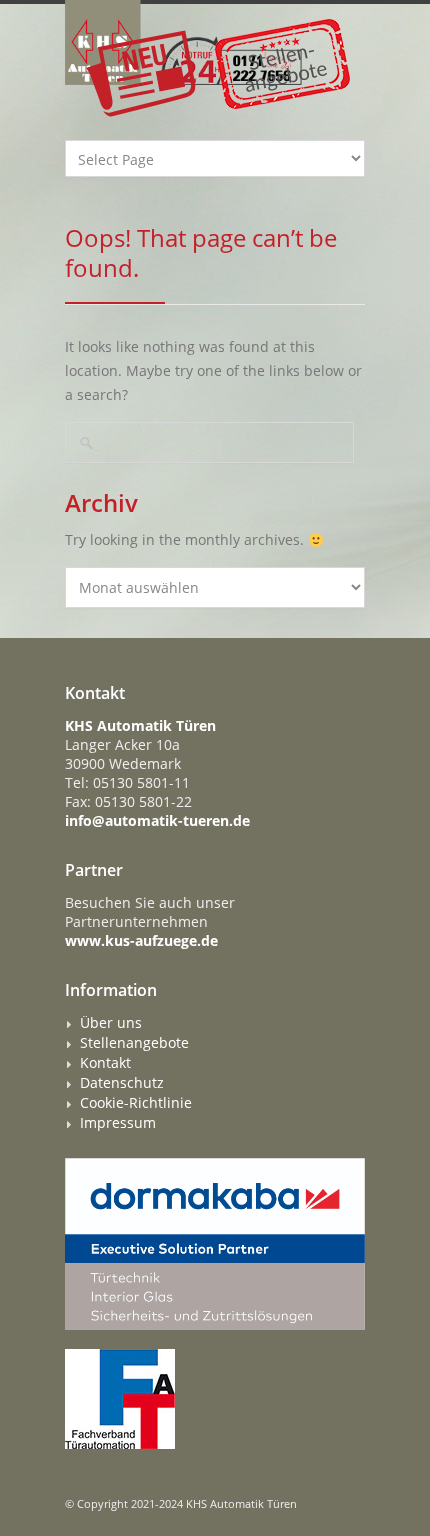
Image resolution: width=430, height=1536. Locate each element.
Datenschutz (122, 1083)
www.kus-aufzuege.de (141, 940)
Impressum (118, 1123)
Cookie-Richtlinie (136, 1103)
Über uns (111, 1023)
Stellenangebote (134, 1043)
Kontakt (105, 1063)
